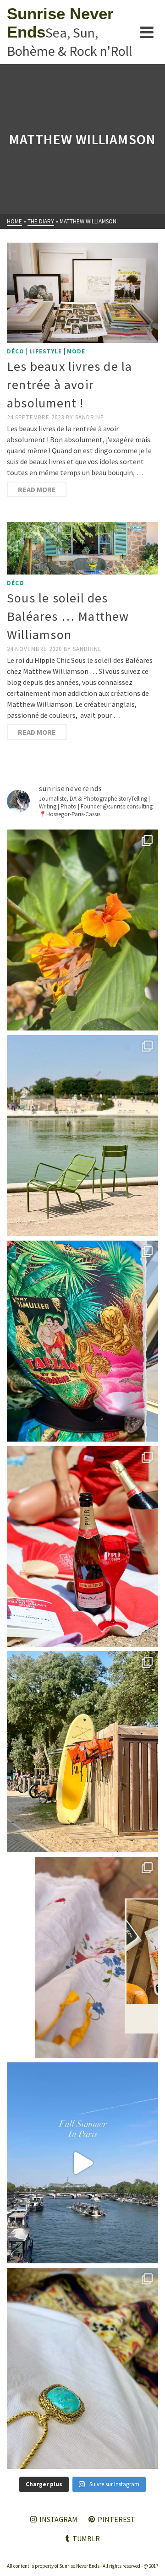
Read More (37, 489)
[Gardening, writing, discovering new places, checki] (82, 930)
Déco (16, 351)
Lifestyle (46, 351)
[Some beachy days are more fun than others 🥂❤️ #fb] (82, 1547)
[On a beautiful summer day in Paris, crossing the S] (82, 2163)
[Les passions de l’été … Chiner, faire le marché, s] (82, 1957)
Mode (76, 351)
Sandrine (90, 417)
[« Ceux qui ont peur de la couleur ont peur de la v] (82, 1341)
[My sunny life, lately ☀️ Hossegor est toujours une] (82, 1752)
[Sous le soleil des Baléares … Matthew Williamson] (82, 548)
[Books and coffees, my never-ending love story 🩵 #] (82, 2368)
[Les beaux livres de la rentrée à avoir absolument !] (82, 293)
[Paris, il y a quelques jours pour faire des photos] (82, 1136)
